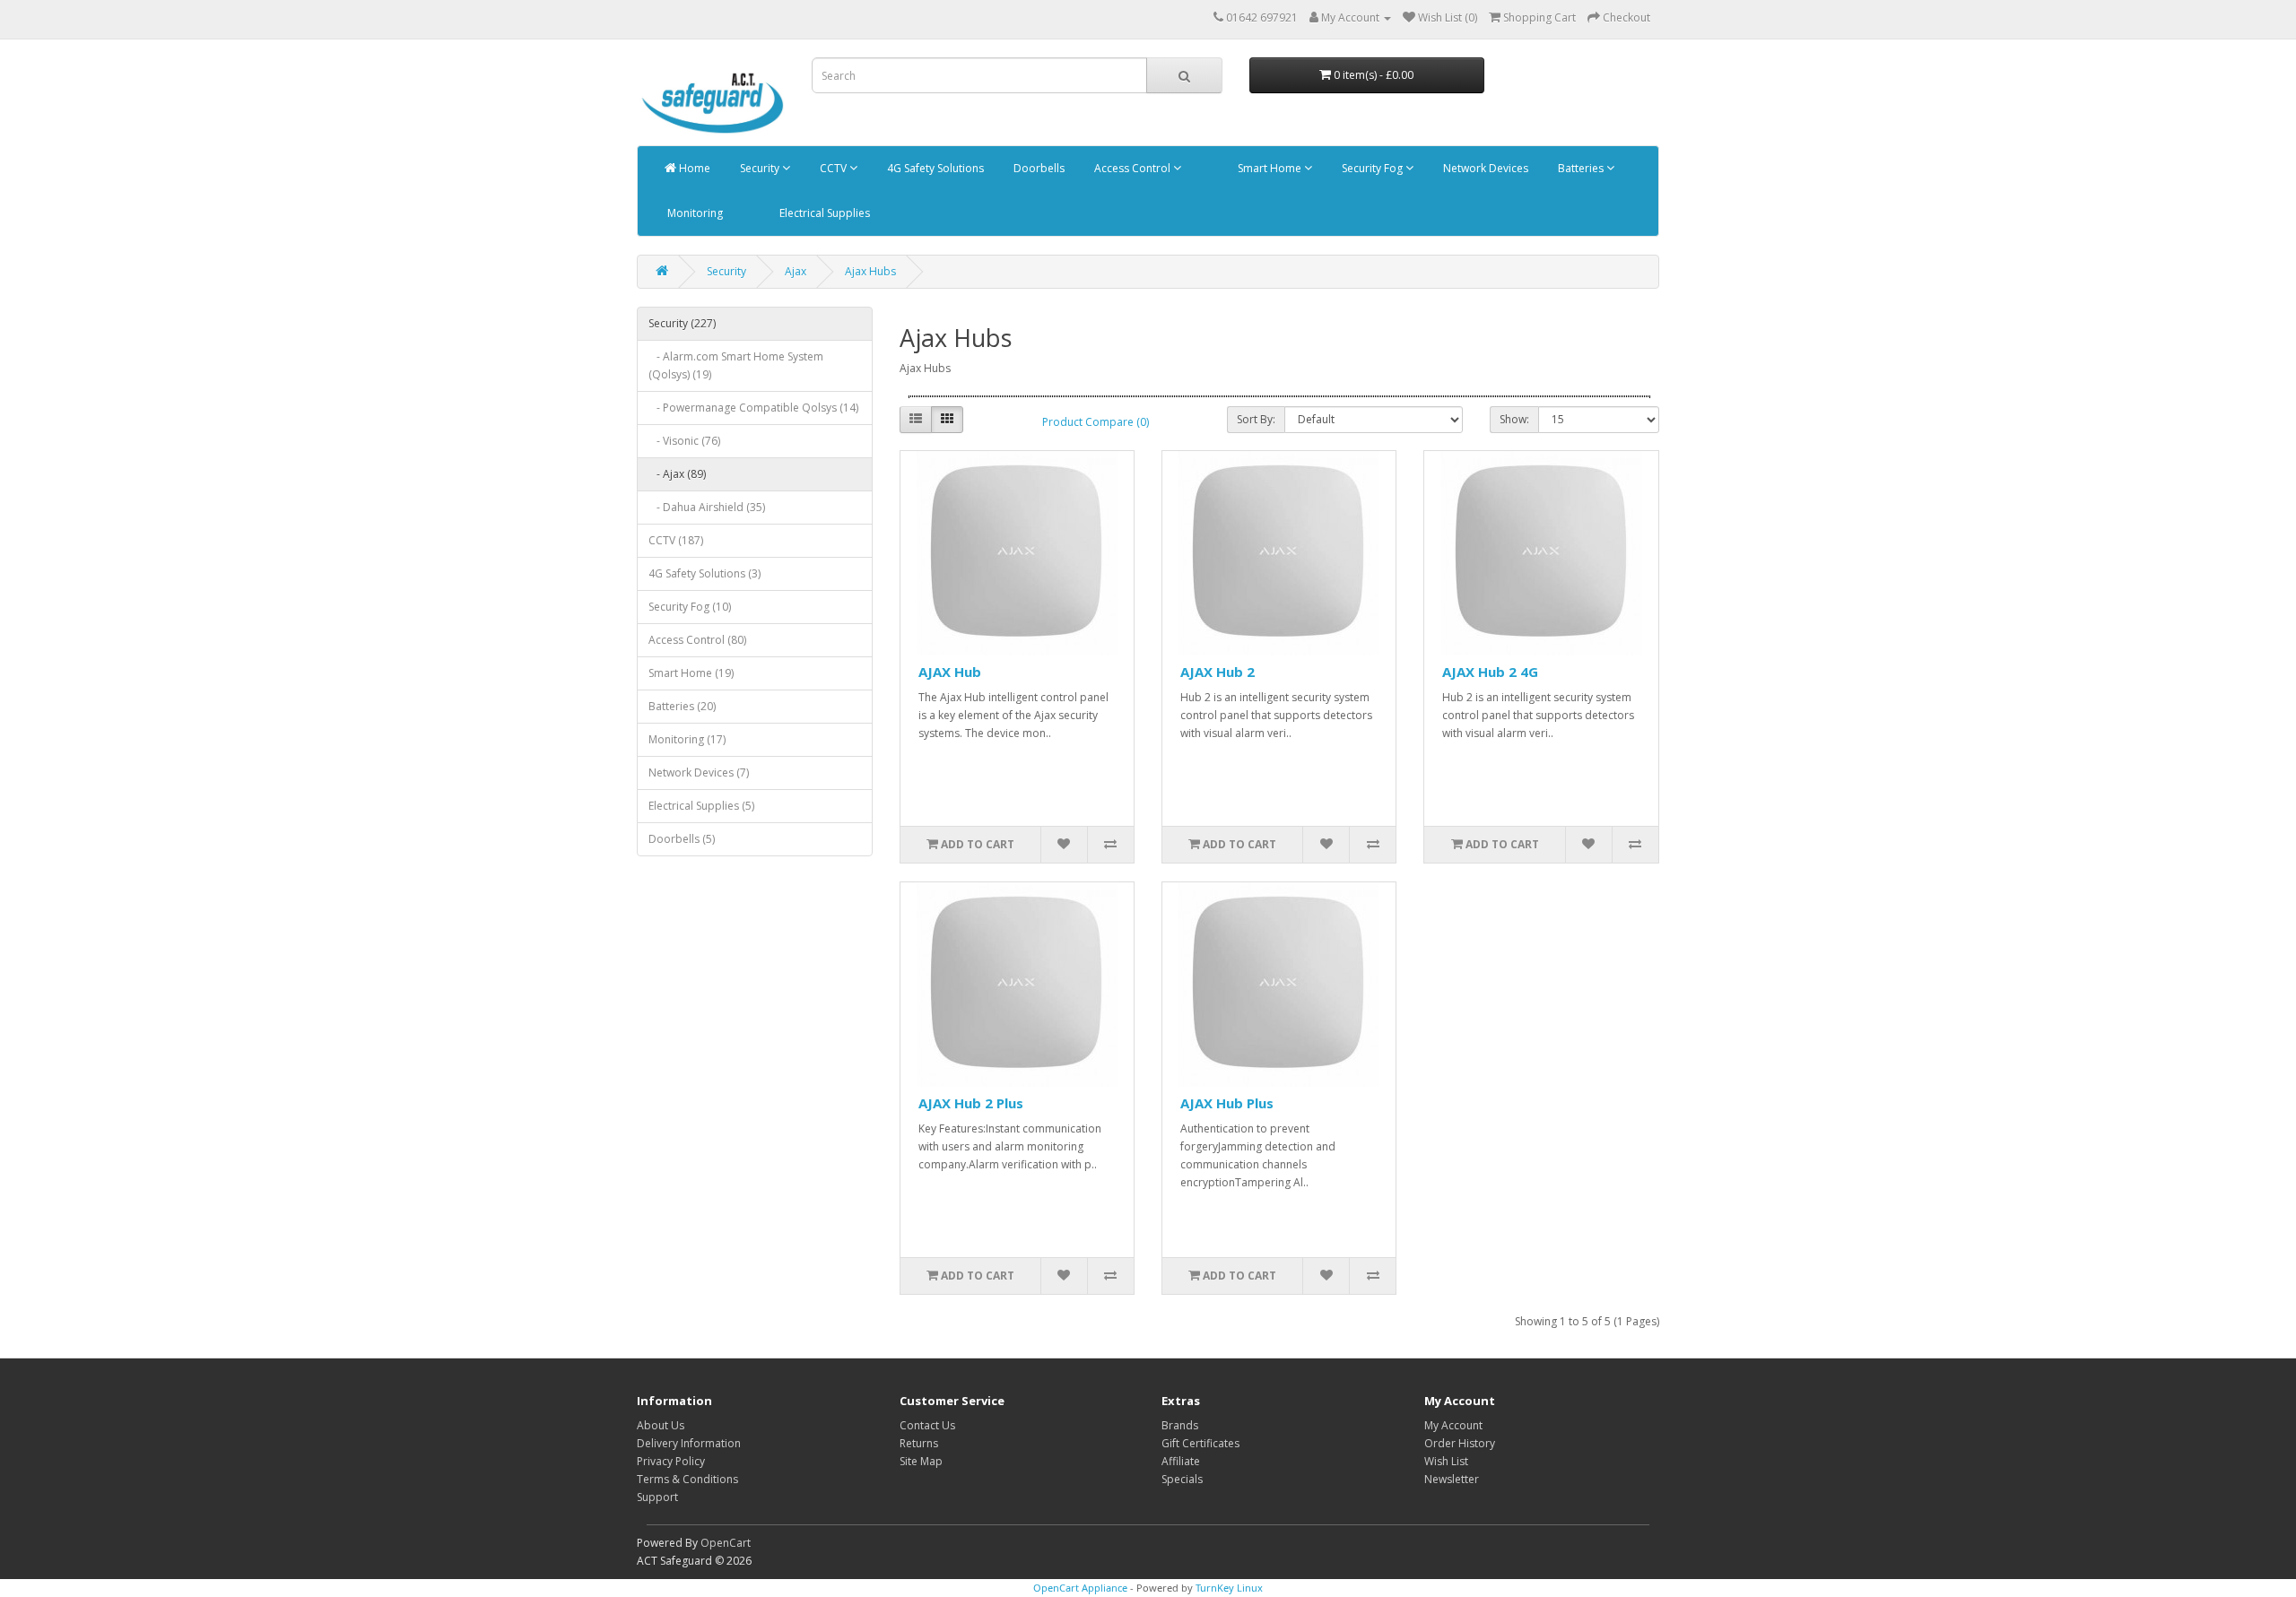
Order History (1460, 1443)
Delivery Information (689, 1443)
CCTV (833, 168)
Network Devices (1484, 168)
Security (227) (682, 323)
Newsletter (1452, 1479)
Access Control (1132, 168)
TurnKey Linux (1229, 1588)
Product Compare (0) (1096, 422)
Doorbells (1038, 168)
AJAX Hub (950, 672)
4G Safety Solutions (934, 168)
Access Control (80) (697, 640)
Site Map (921, 1461)
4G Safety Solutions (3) (704, 573)
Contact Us (927, 1425)
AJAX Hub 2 (1218, 672)
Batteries (1581, 168)
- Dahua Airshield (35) (707, 507)
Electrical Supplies (823, 213)
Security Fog (1372, 168)
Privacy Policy (671, 1461)
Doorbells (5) (682, 839)
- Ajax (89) (677, 474)
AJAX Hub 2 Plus (971, 1103)
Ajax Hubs (870, 271)
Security (760, 168)
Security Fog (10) (690, 607)
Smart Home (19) (691, 673)
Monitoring (694, 213)
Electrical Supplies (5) (701, 806)
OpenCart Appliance (1080, 1588)
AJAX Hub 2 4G (1490, 672)
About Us (661, 1425)
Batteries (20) (682, 706)
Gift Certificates (1200, 1443)
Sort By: (1256, 419)
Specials (1182, 1479)
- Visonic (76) (684, 441)
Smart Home (1270, 168)
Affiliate (1181, 1461)
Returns (919, 1443)
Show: (1514, 419)
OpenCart (726, 1543)
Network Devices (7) (699, 772)
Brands (1180, 1425)
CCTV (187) (676, 540)
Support (657, 1497)
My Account (1453, 1425)
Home (693, 168)
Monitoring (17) (687, 739)
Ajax (796, 271)
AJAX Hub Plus (1227, 1103)
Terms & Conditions (687, 1479)
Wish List (1446, 1461)
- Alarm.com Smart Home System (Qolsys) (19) (736, 365)
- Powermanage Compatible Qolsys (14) (753, 408)
